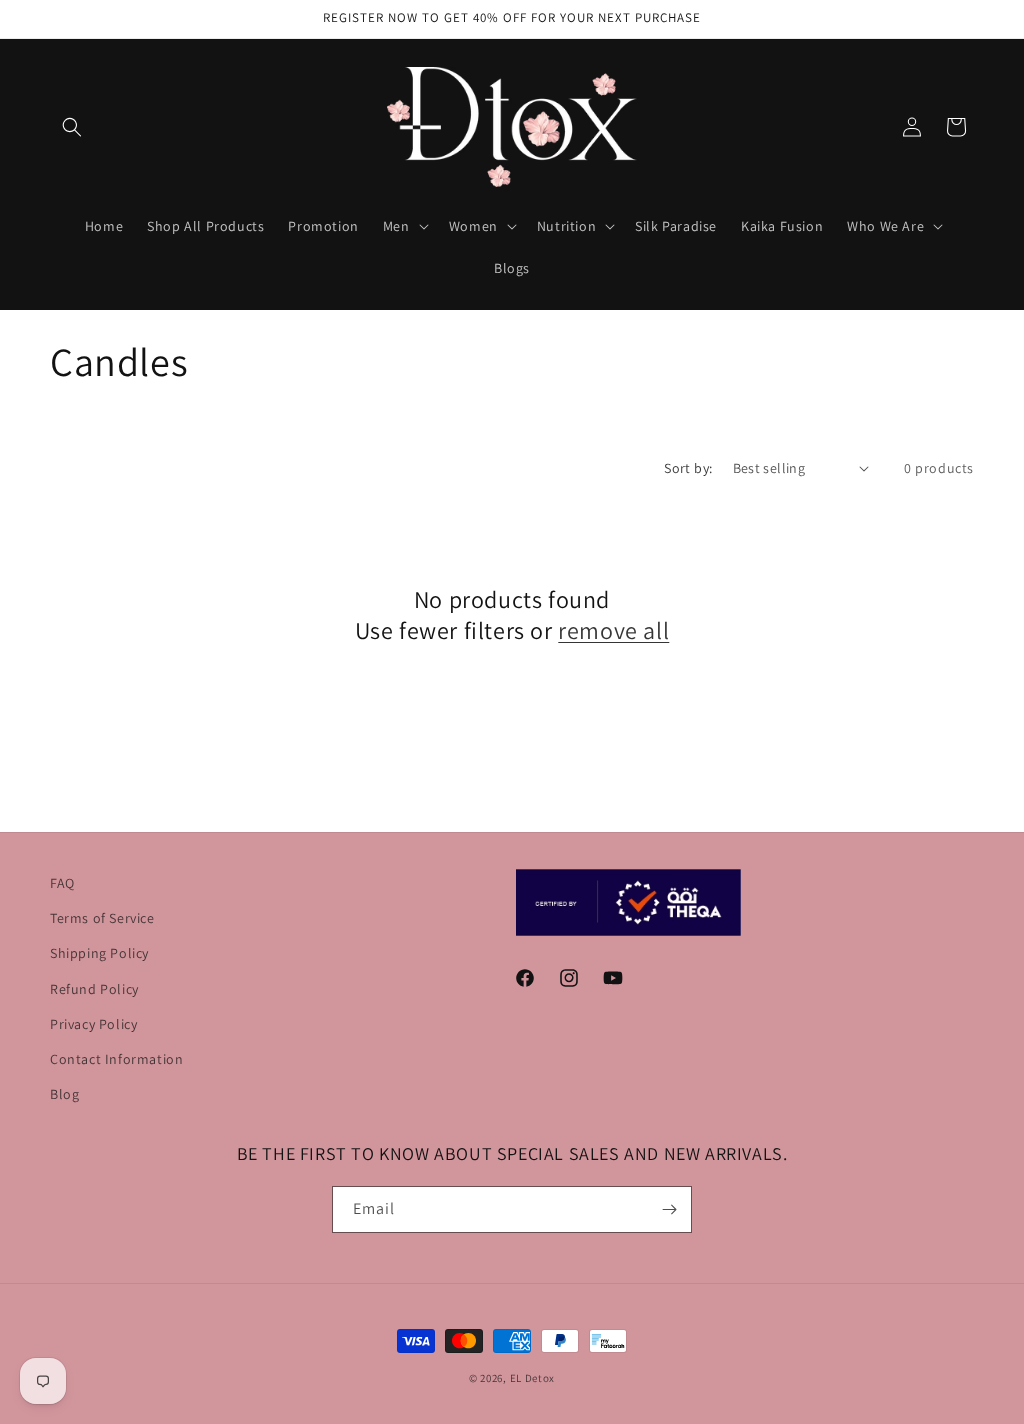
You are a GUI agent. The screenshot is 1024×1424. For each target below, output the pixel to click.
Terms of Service (102, 918)
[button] (72, 127)
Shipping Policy (99, 953)
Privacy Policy (93, 1024)
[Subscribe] (669, 1209)
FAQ (62, 883)
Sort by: (688, 468)
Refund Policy (94, 989)
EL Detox (533, 1378)
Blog (64, 1094)
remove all (613, 630)
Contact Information (116, 1059)
